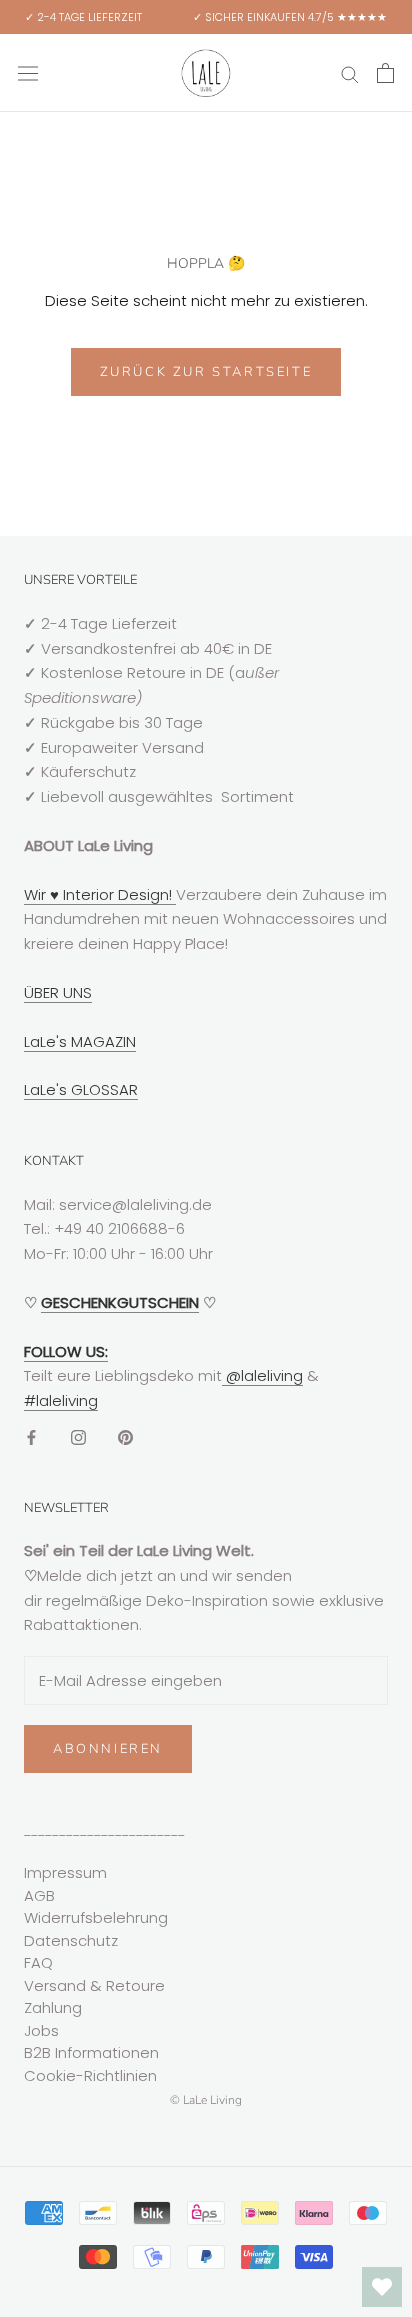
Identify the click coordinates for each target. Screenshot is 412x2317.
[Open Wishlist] (382, 2287)
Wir (37, 894)
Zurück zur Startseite (206, 372)
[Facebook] (31, 1437)
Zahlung (53, 2007)
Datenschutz (71, 1940)
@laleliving (262, 1375)
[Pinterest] (125, 1437)
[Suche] (350, 72)
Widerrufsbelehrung (96, 1917)
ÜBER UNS (58, 992)
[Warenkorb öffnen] (385, 73)
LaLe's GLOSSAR (81, 1089)
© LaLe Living (206, 2100)
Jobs (41, 2030)
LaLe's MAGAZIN (80, 1041)
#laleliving (61, 1400)
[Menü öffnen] (28, 73)
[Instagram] (78, 1437)
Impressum (65, 1872)
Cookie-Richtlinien (90, 2075)
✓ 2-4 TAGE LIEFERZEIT (83, 17)
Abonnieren (108, 1749)
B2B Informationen (91, 2052)
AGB (39, 1895)
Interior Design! (117, 894)
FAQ (38, 1962)
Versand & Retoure (94, 1985)
